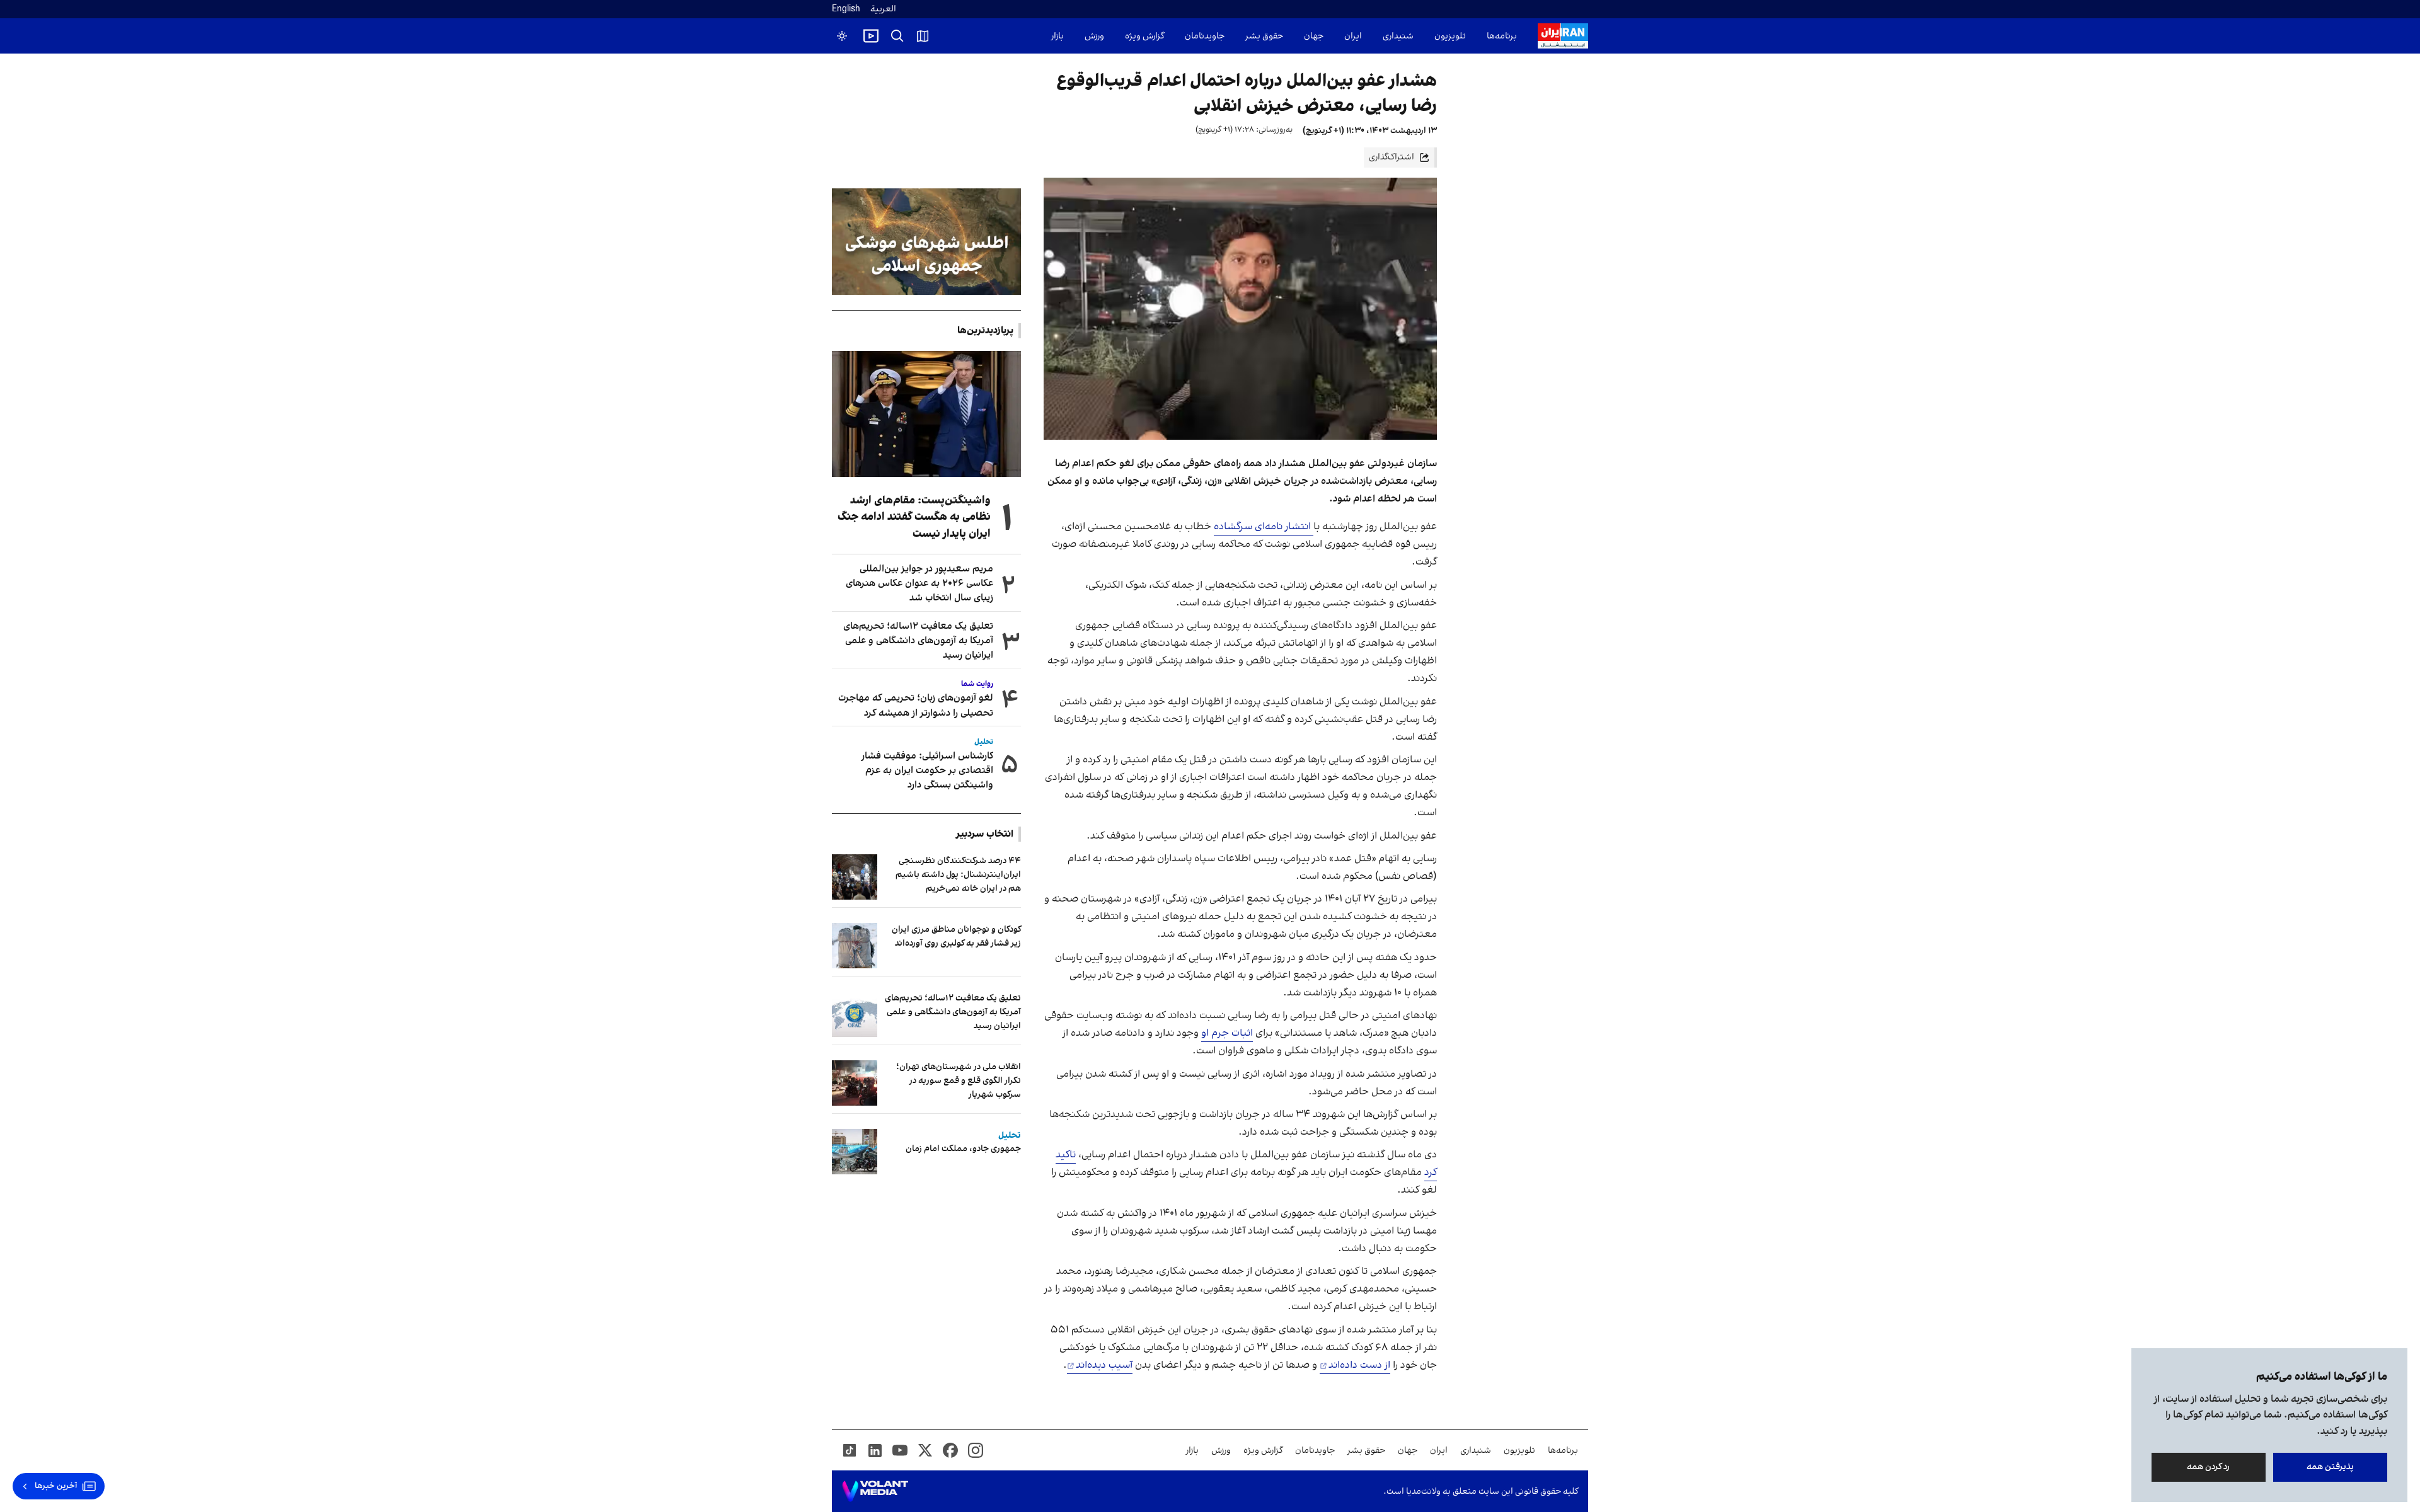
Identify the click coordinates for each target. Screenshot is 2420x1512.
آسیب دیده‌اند (1104, 1365)
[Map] (923, 36)
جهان (1314, 36)
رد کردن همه (2209, 1467)
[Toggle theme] (842, 36)
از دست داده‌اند (1359, 1365)
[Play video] (871, 36)
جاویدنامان (1205, 36)
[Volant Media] (875, 1491)
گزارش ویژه (1144, 36)
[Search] (897, 36)
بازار (1057, 36)
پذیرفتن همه (2330, 1467)
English (846, 9)
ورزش (1094, 36)
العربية (883, 9)
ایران (1353, 36)
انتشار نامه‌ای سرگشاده (1264, 527)
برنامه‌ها (1502, 36)
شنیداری (1398, 36)
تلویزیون (1450, 36)
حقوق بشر (1264, 36)
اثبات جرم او (1227, 1033)
